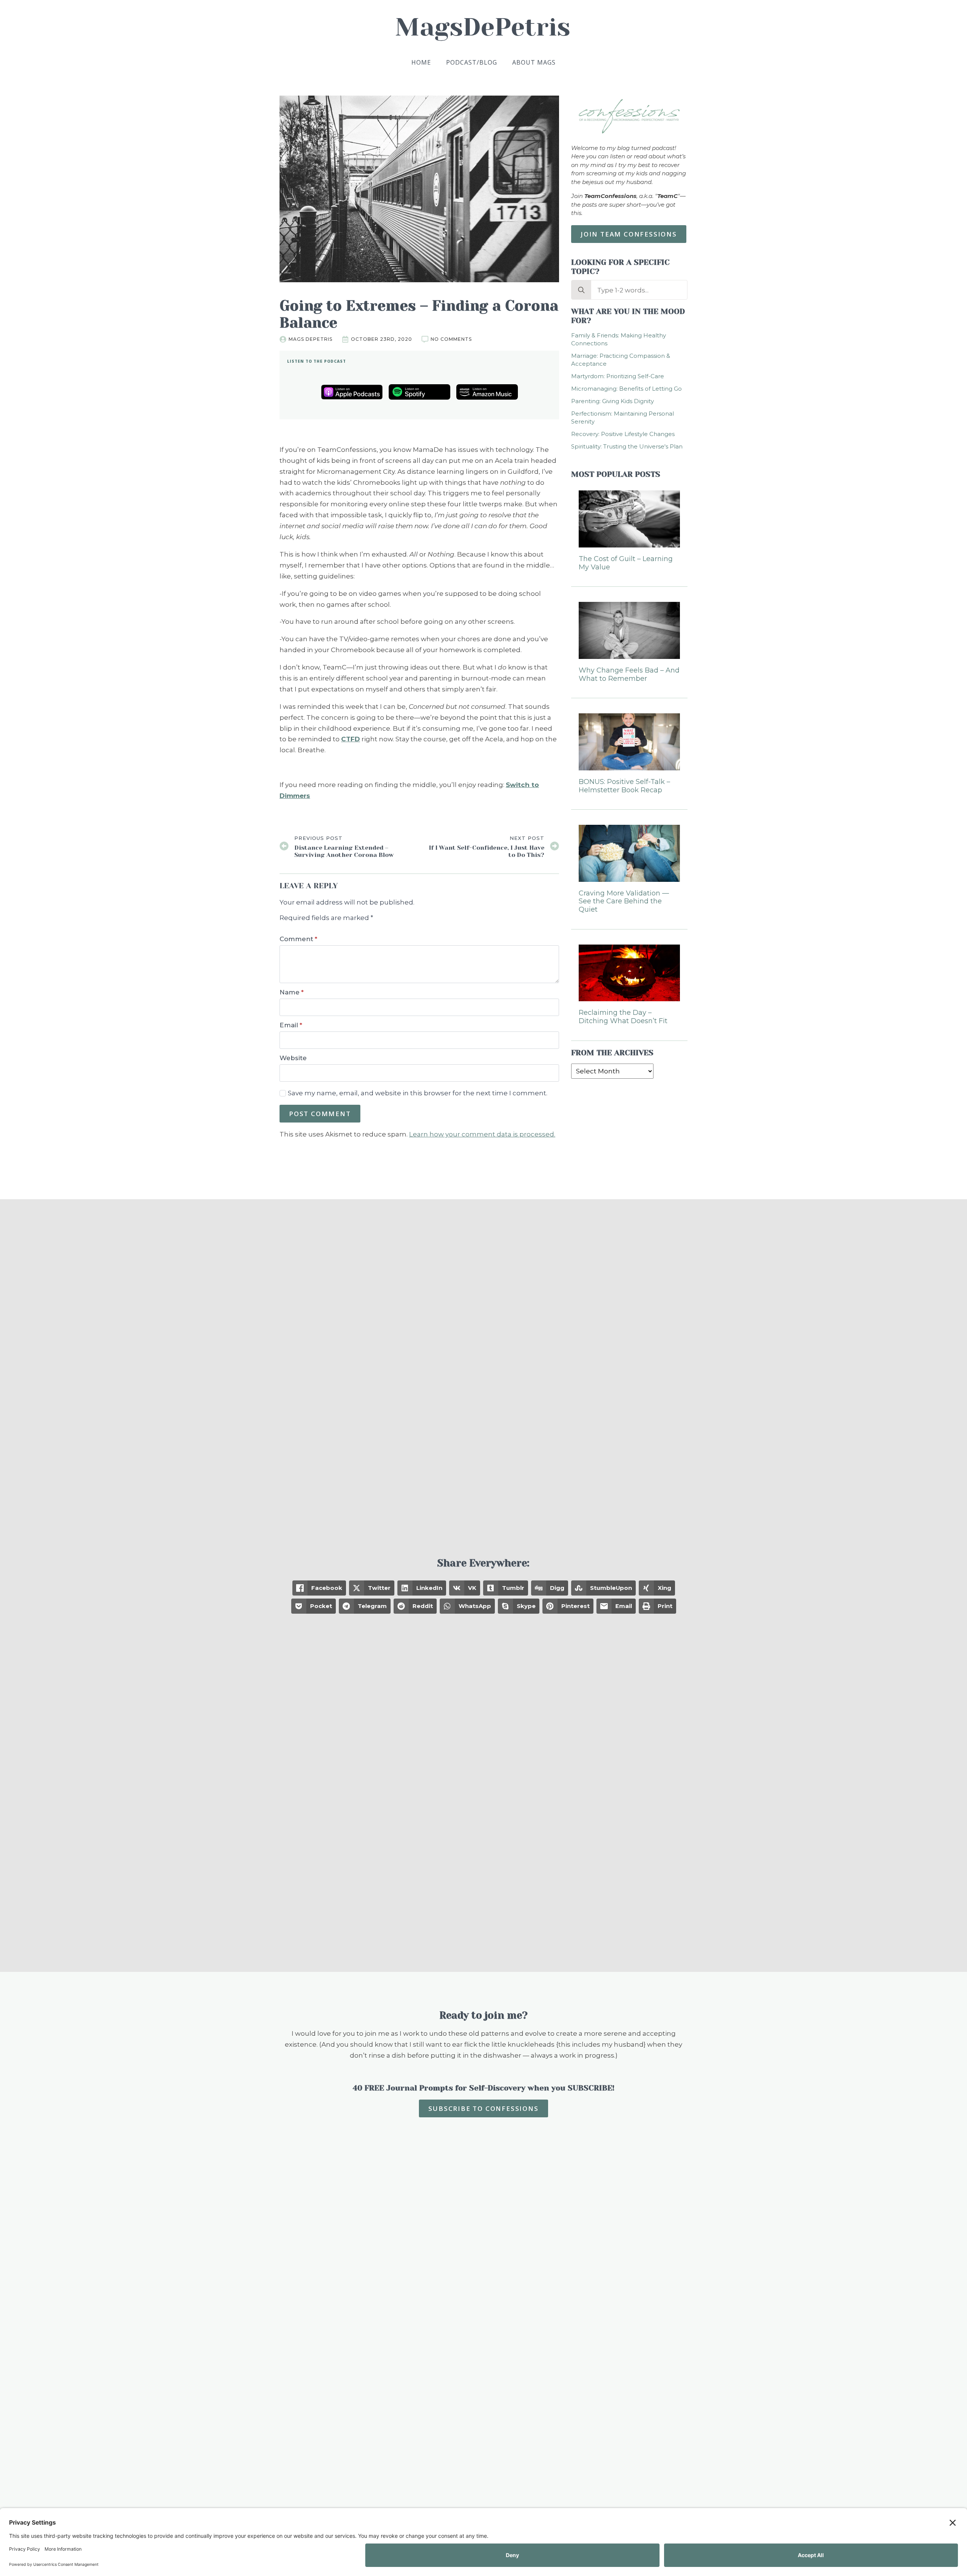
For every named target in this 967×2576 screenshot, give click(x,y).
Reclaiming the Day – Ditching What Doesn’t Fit (623, 1017)
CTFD (351, 739)
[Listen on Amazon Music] (487, 392)
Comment (298, 939)
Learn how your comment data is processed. (482, 1134)
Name (292, 992)
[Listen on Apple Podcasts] (352, 392)
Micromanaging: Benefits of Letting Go (626, 389)
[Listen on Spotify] (419, 392)
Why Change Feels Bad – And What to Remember (629, 675)
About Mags (534, 62)
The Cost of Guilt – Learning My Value (626, 563)
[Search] (581, 290)
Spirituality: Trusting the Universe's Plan (627, 446)
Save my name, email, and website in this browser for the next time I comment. (418, 1093)
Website (293, 1058)
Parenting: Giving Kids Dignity (612, 401)
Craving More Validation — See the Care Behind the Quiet (624, 901)
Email (291, 1025)
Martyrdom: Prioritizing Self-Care (618, 376)
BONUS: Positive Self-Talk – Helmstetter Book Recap (624, 786)
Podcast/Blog (472, 62)
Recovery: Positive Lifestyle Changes (623, 434)
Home (421, 62)
